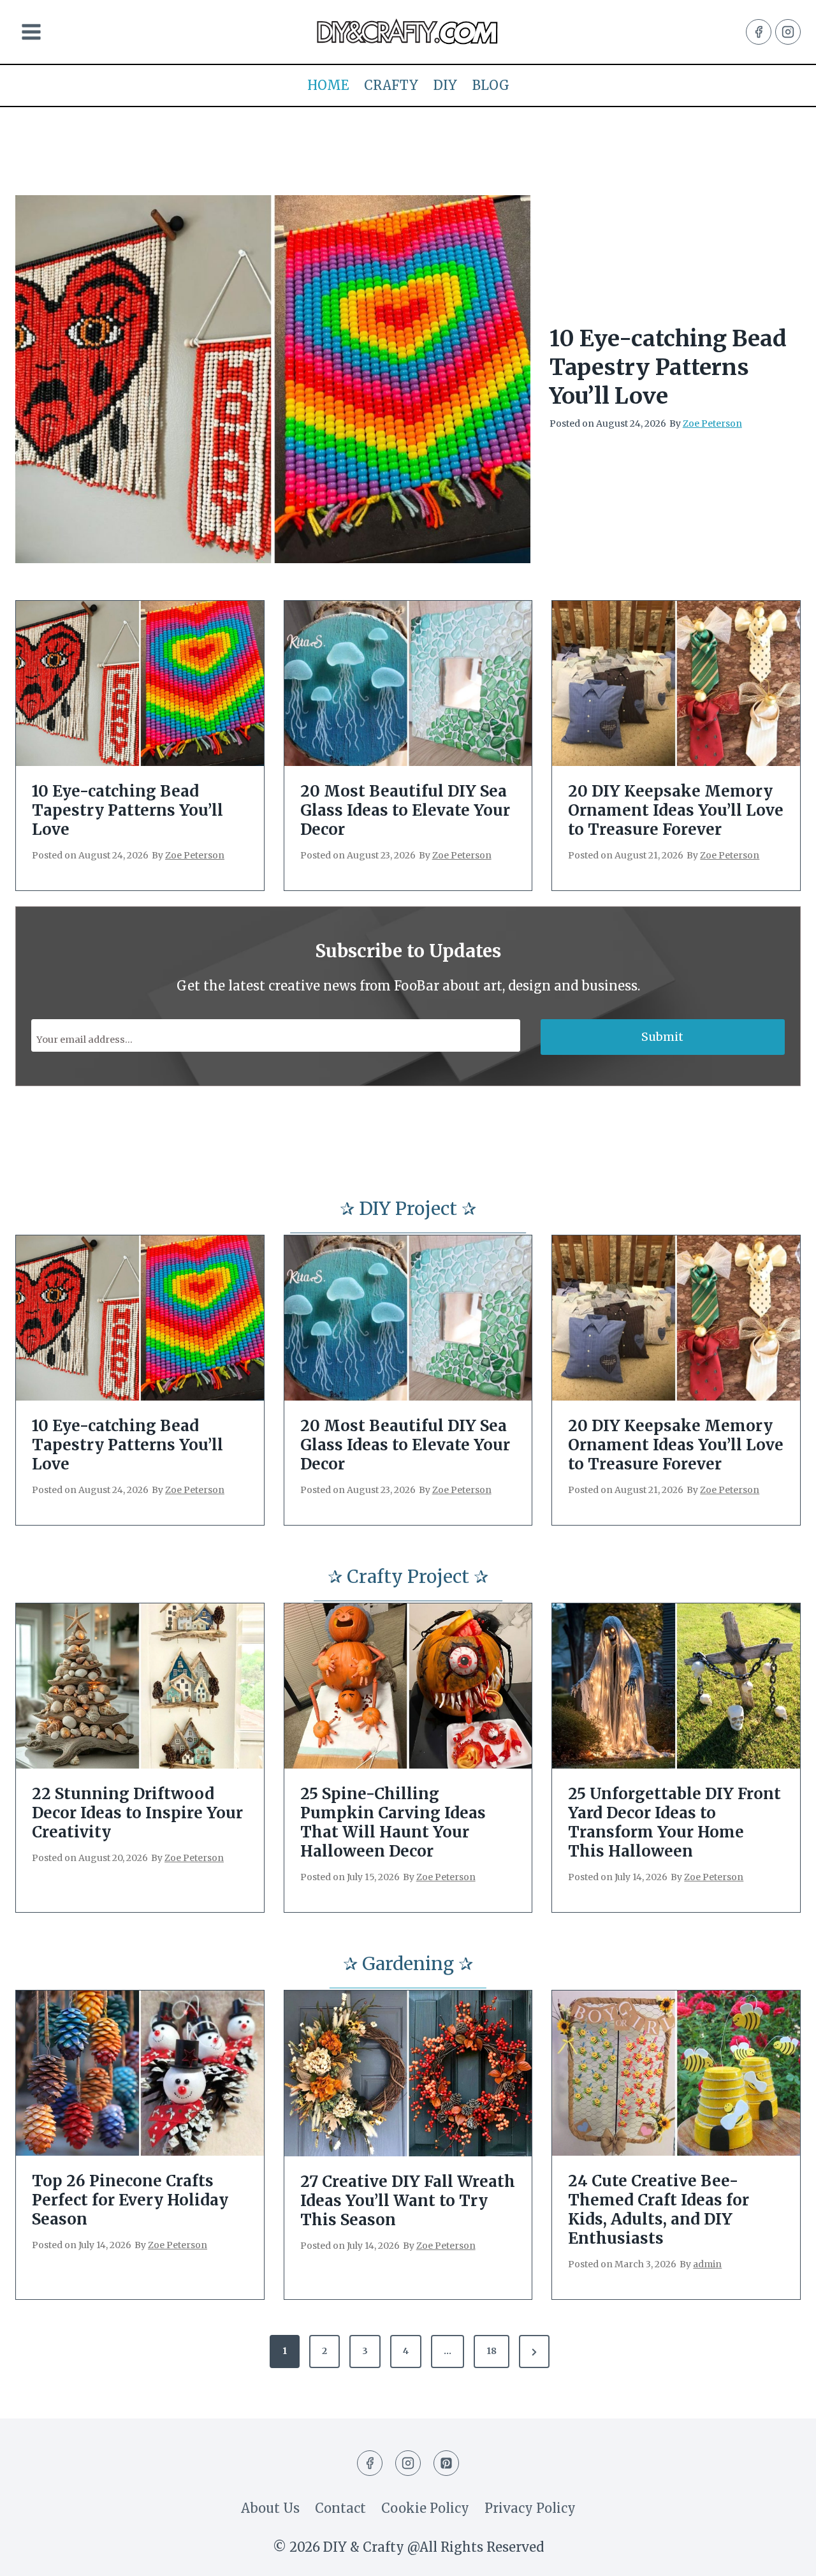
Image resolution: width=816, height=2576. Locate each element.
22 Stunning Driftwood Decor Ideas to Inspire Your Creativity (137, 1813)
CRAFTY (391, 85)
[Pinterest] (446, 2463)
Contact (340, 2508)
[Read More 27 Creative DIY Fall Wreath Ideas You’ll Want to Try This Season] (408, 2073)
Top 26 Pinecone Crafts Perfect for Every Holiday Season (130, 2200)
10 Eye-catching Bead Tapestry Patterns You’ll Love (668, 367)
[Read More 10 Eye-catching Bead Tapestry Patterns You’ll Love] (273, 379)
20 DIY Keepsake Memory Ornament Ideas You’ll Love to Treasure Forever (676, 811)
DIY (445, 85)
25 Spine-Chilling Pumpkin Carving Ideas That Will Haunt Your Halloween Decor (393, 1823)
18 (492, 2351)
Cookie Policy (425, 2508)
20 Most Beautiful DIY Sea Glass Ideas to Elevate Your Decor (405, 811)
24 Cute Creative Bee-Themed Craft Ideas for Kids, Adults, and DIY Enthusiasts (659, 2210)
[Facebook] (759, 32)
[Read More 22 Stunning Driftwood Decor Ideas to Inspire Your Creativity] (140, 1686)
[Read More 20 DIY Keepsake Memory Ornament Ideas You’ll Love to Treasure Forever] (676, 683)
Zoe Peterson (712, 423)
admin (707, 2264)
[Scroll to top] (782, 2555)
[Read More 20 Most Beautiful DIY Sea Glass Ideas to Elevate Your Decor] (408, 683)
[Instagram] (788, 32)
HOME (328, 85)
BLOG (491, 85)
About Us (270, 2508)
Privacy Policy (530, 2508)
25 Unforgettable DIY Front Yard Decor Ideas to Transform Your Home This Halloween (674, 1823)
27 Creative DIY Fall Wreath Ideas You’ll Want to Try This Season (408, 2201)
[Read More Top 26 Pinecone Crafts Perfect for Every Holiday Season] (140, 2073)
